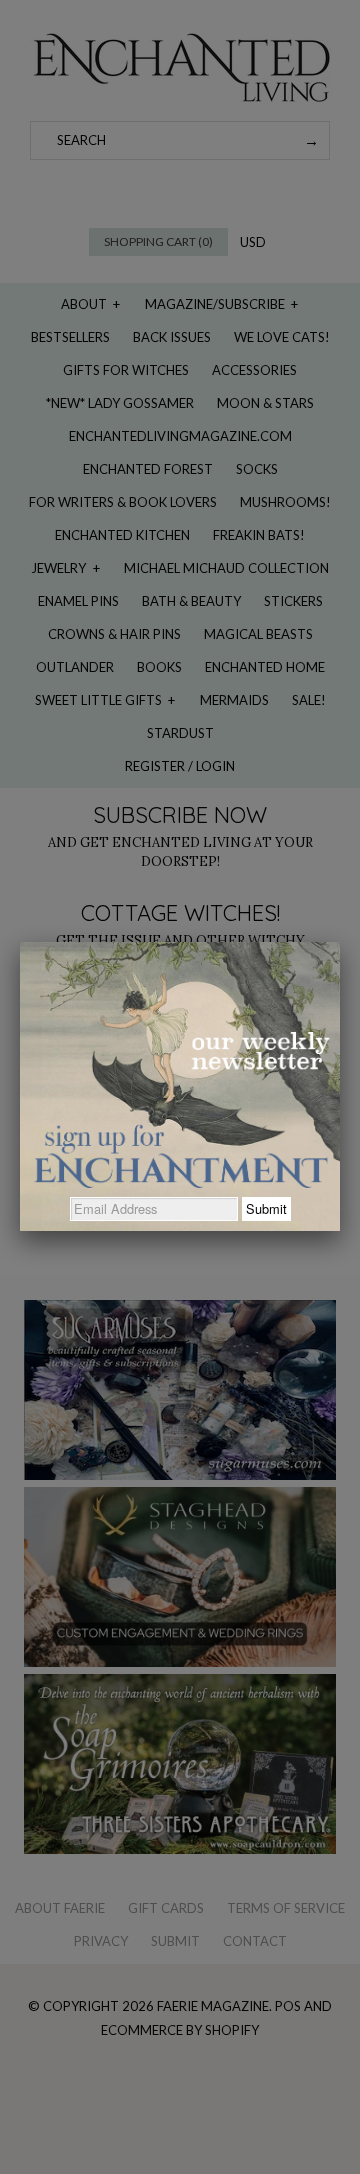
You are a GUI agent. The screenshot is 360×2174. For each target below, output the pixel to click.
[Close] (340, 942)
